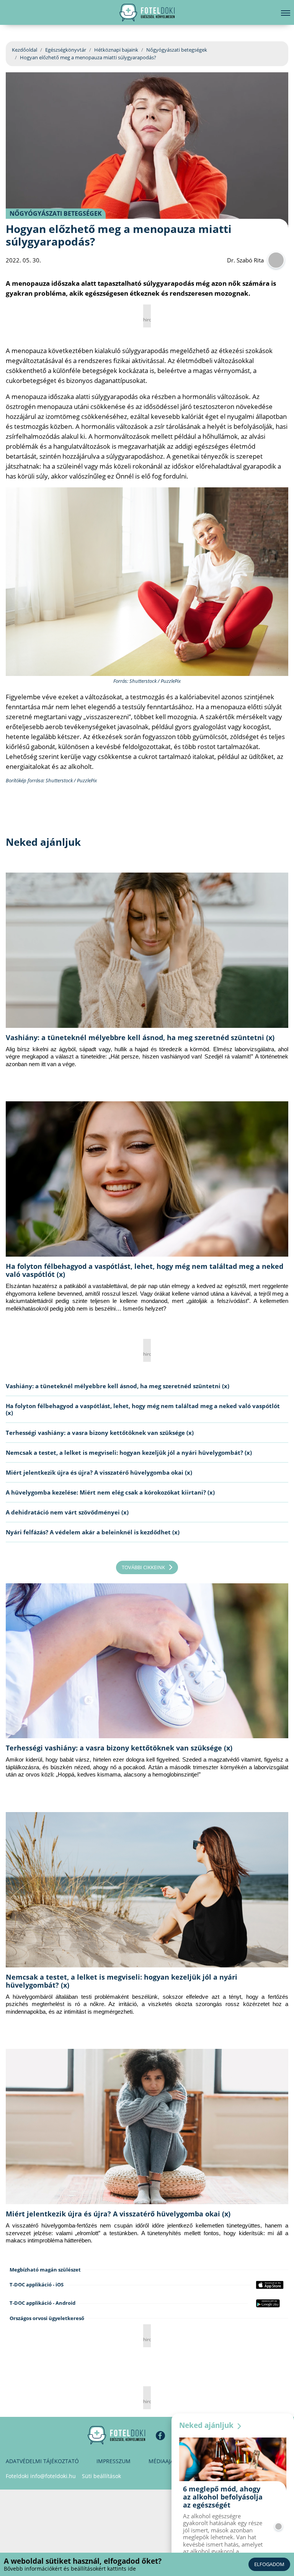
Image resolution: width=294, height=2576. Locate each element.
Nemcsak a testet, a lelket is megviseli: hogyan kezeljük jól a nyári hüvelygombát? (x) (129, 1452)
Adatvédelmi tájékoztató (42, 2461)
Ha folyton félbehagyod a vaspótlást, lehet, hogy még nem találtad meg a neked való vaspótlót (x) (145, 1270)
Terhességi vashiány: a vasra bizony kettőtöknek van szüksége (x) (100, 1433)
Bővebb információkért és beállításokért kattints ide (70, 2569)
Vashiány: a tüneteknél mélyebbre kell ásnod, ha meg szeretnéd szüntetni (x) (140, 1037)
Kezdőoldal (24, 50)
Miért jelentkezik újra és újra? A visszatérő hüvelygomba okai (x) (99, 1472)
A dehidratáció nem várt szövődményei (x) (67, 1512)
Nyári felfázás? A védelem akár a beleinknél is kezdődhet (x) (93, 1532)
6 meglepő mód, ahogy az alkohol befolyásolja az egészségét (223, 2497)
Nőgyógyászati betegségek (177, 50)
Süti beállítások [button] (101, 2476)
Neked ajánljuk (207, 2425)
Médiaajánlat (168, 2461)
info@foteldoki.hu (53, 2476)
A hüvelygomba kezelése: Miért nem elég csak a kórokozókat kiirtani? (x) (110, 1492)
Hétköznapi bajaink (116, 50)
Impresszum (114, 2461)
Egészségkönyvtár (66, 50)
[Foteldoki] (116, 2435)
